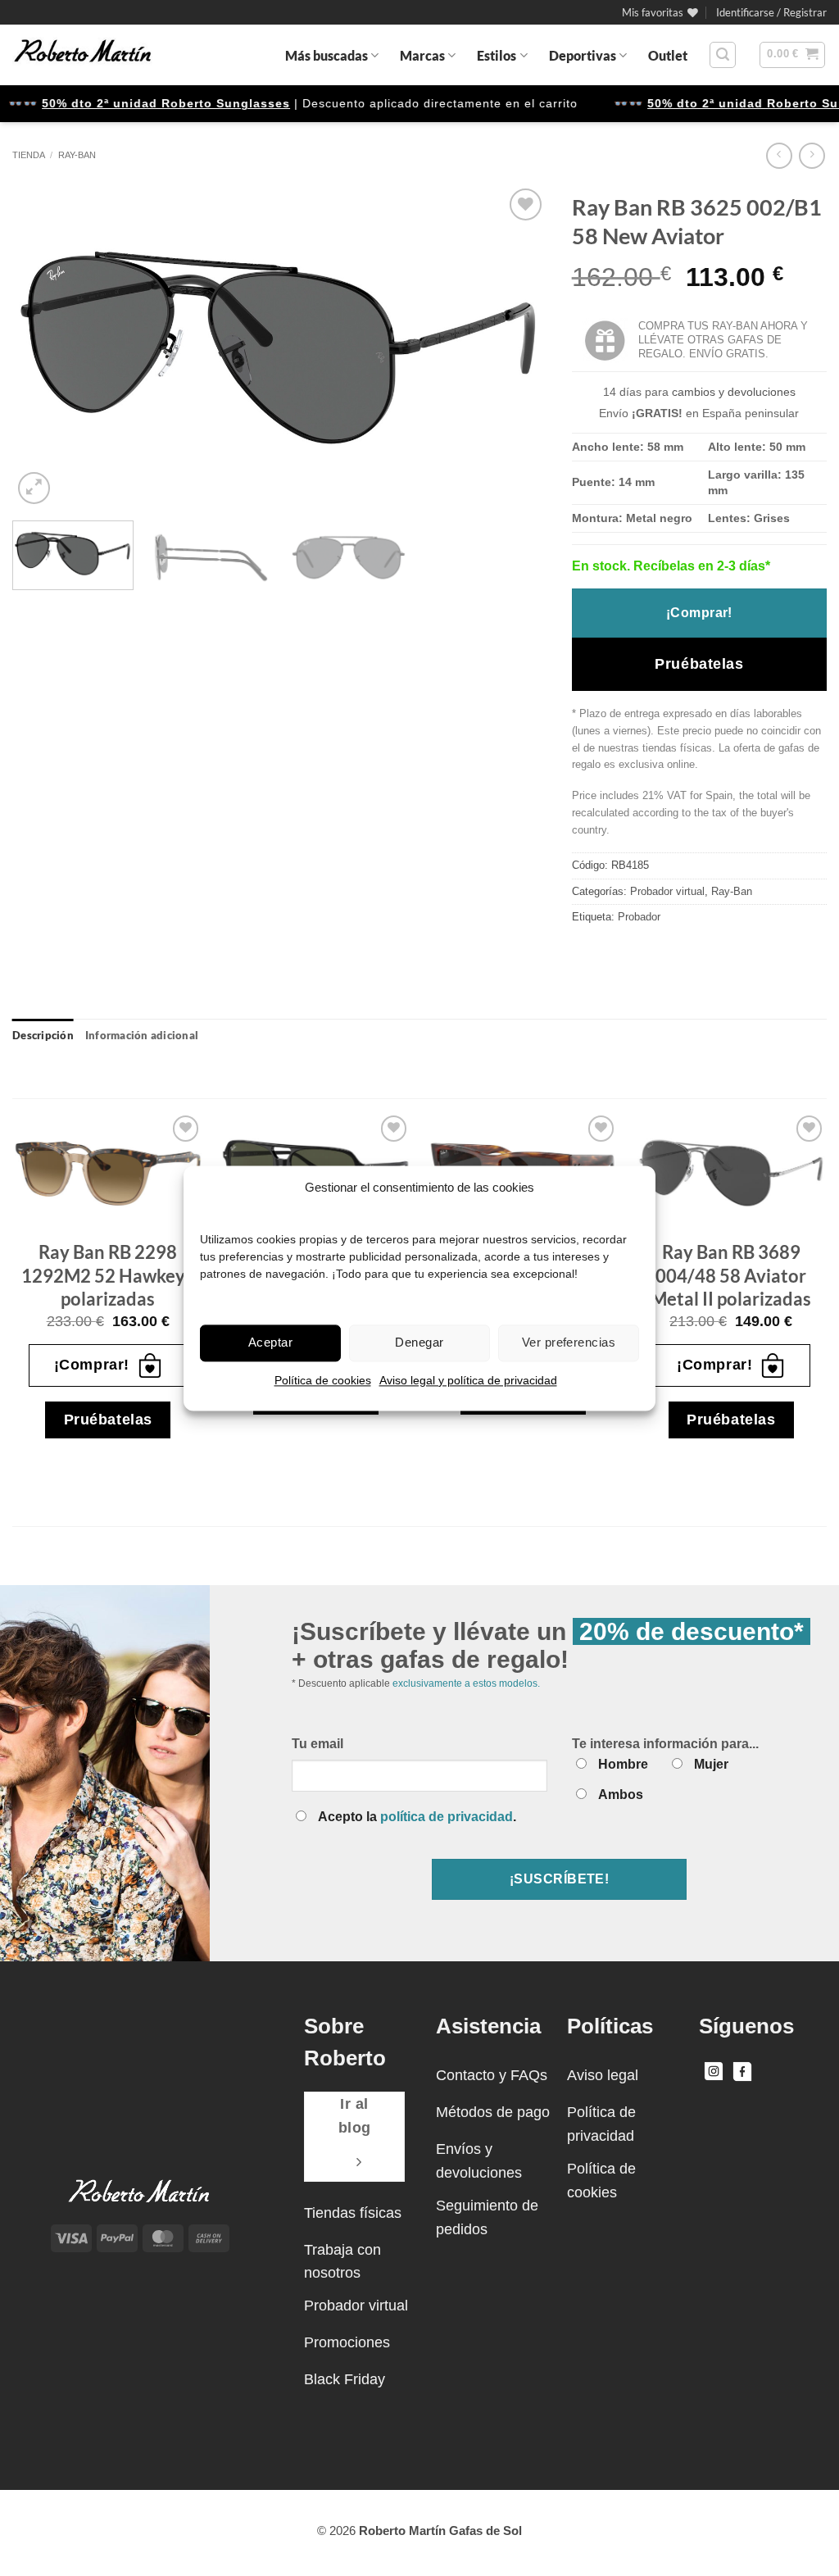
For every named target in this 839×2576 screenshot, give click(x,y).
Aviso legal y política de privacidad (468, 1380)
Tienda (29, 155)
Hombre (623, 1764)
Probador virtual (667, 891)
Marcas (422, 55)
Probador (639, 917)
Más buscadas (327, 55)
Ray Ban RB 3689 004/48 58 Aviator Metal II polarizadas (731, 1275)
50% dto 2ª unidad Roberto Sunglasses (140, 103)
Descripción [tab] (43, 1035)
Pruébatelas (699, 664)
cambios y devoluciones (734, 392)
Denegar (419, 1342)
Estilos (497, 55)
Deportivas (583, 55)
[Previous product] (812, 155)
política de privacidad (447, 1817)
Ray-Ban (77, 155)
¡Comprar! (699, 613)
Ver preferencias (569, 1342)
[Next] (515, 346)
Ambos (621, 1795)
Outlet (668, 55)
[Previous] (43, 346)
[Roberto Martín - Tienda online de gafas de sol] (83, 55)
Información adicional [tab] (142, 1035)
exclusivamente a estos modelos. (466, 1683)
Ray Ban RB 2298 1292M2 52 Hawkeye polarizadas (108, 1275)
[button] (771, 12)
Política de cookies (323, 1380)
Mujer (711, 1764)
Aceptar (270, 1342)
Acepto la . (417, 1817)
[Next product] (779, 155)
